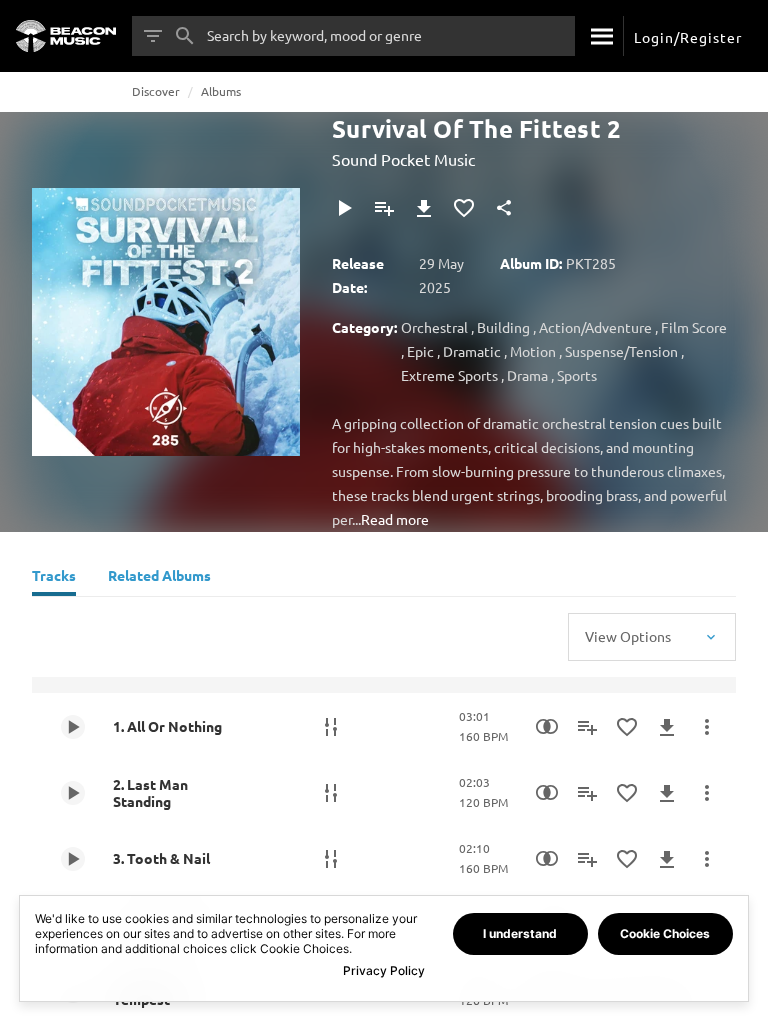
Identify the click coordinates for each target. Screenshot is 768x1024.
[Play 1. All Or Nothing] (73, 727)
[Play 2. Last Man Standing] (73, 793)
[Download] (424, 208)
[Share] (504, 208)
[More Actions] (707, 727)
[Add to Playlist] (384, 208)
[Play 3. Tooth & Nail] (73, 859)
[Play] (344, 208)
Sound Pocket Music (403, 159)
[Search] (599, 36)
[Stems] (331, 727)
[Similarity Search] (547, 727)
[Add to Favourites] (464, 208)
